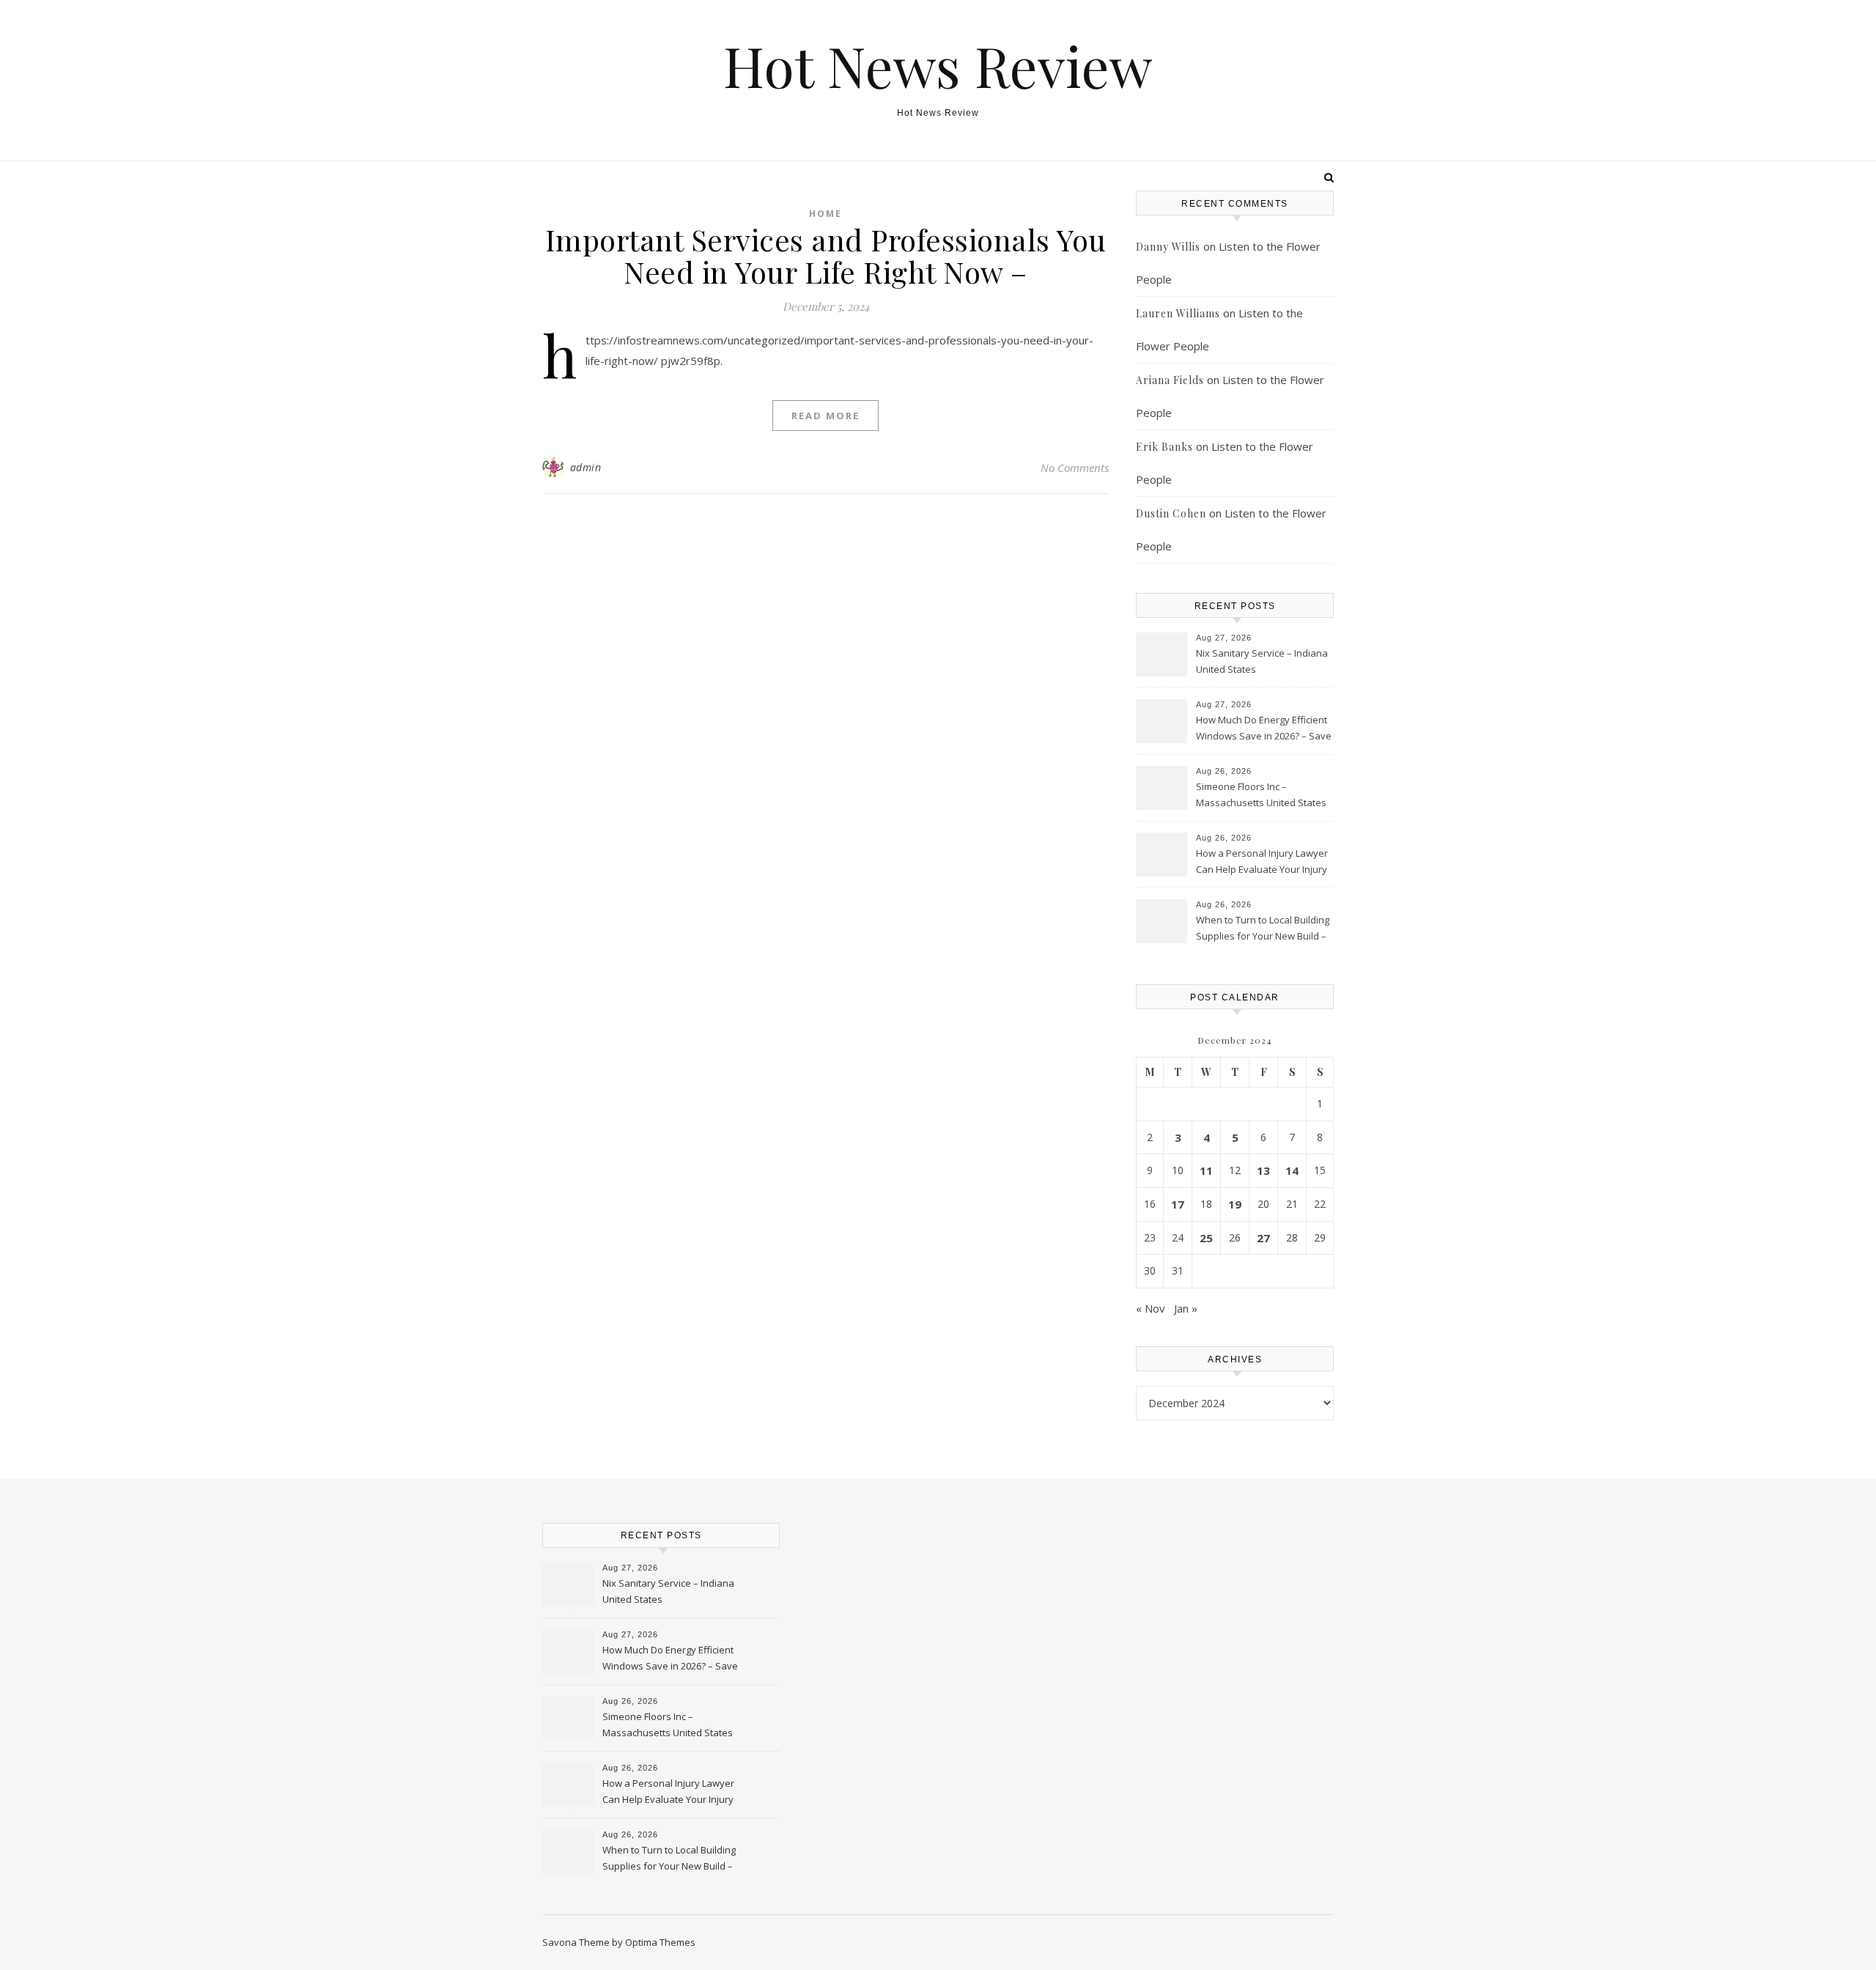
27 (1263, 1238)
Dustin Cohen (1171, 513)
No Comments (1075, 468)
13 (1263, 1170)
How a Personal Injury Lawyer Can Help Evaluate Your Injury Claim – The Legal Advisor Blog (1263, 863)
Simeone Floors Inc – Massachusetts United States (1261, 794)
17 (1178, 1204)
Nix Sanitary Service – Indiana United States (1262, 661)
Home (826, 214)
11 (1206, 1170)
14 (1292, 1170)
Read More (826, 416)
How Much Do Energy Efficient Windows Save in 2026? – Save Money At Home (1264, 729)
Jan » (1186, 1308)
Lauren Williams (1178, 313)
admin (586, 467)
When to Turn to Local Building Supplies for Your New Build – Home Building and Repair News (1263, 929)
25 (1206, 1238)
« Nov (1151, 1308)
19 (1235, 1204)
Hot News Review (938, 66)
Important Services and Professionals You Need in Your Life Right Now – (826, 255)
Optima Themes (660, 1942)
